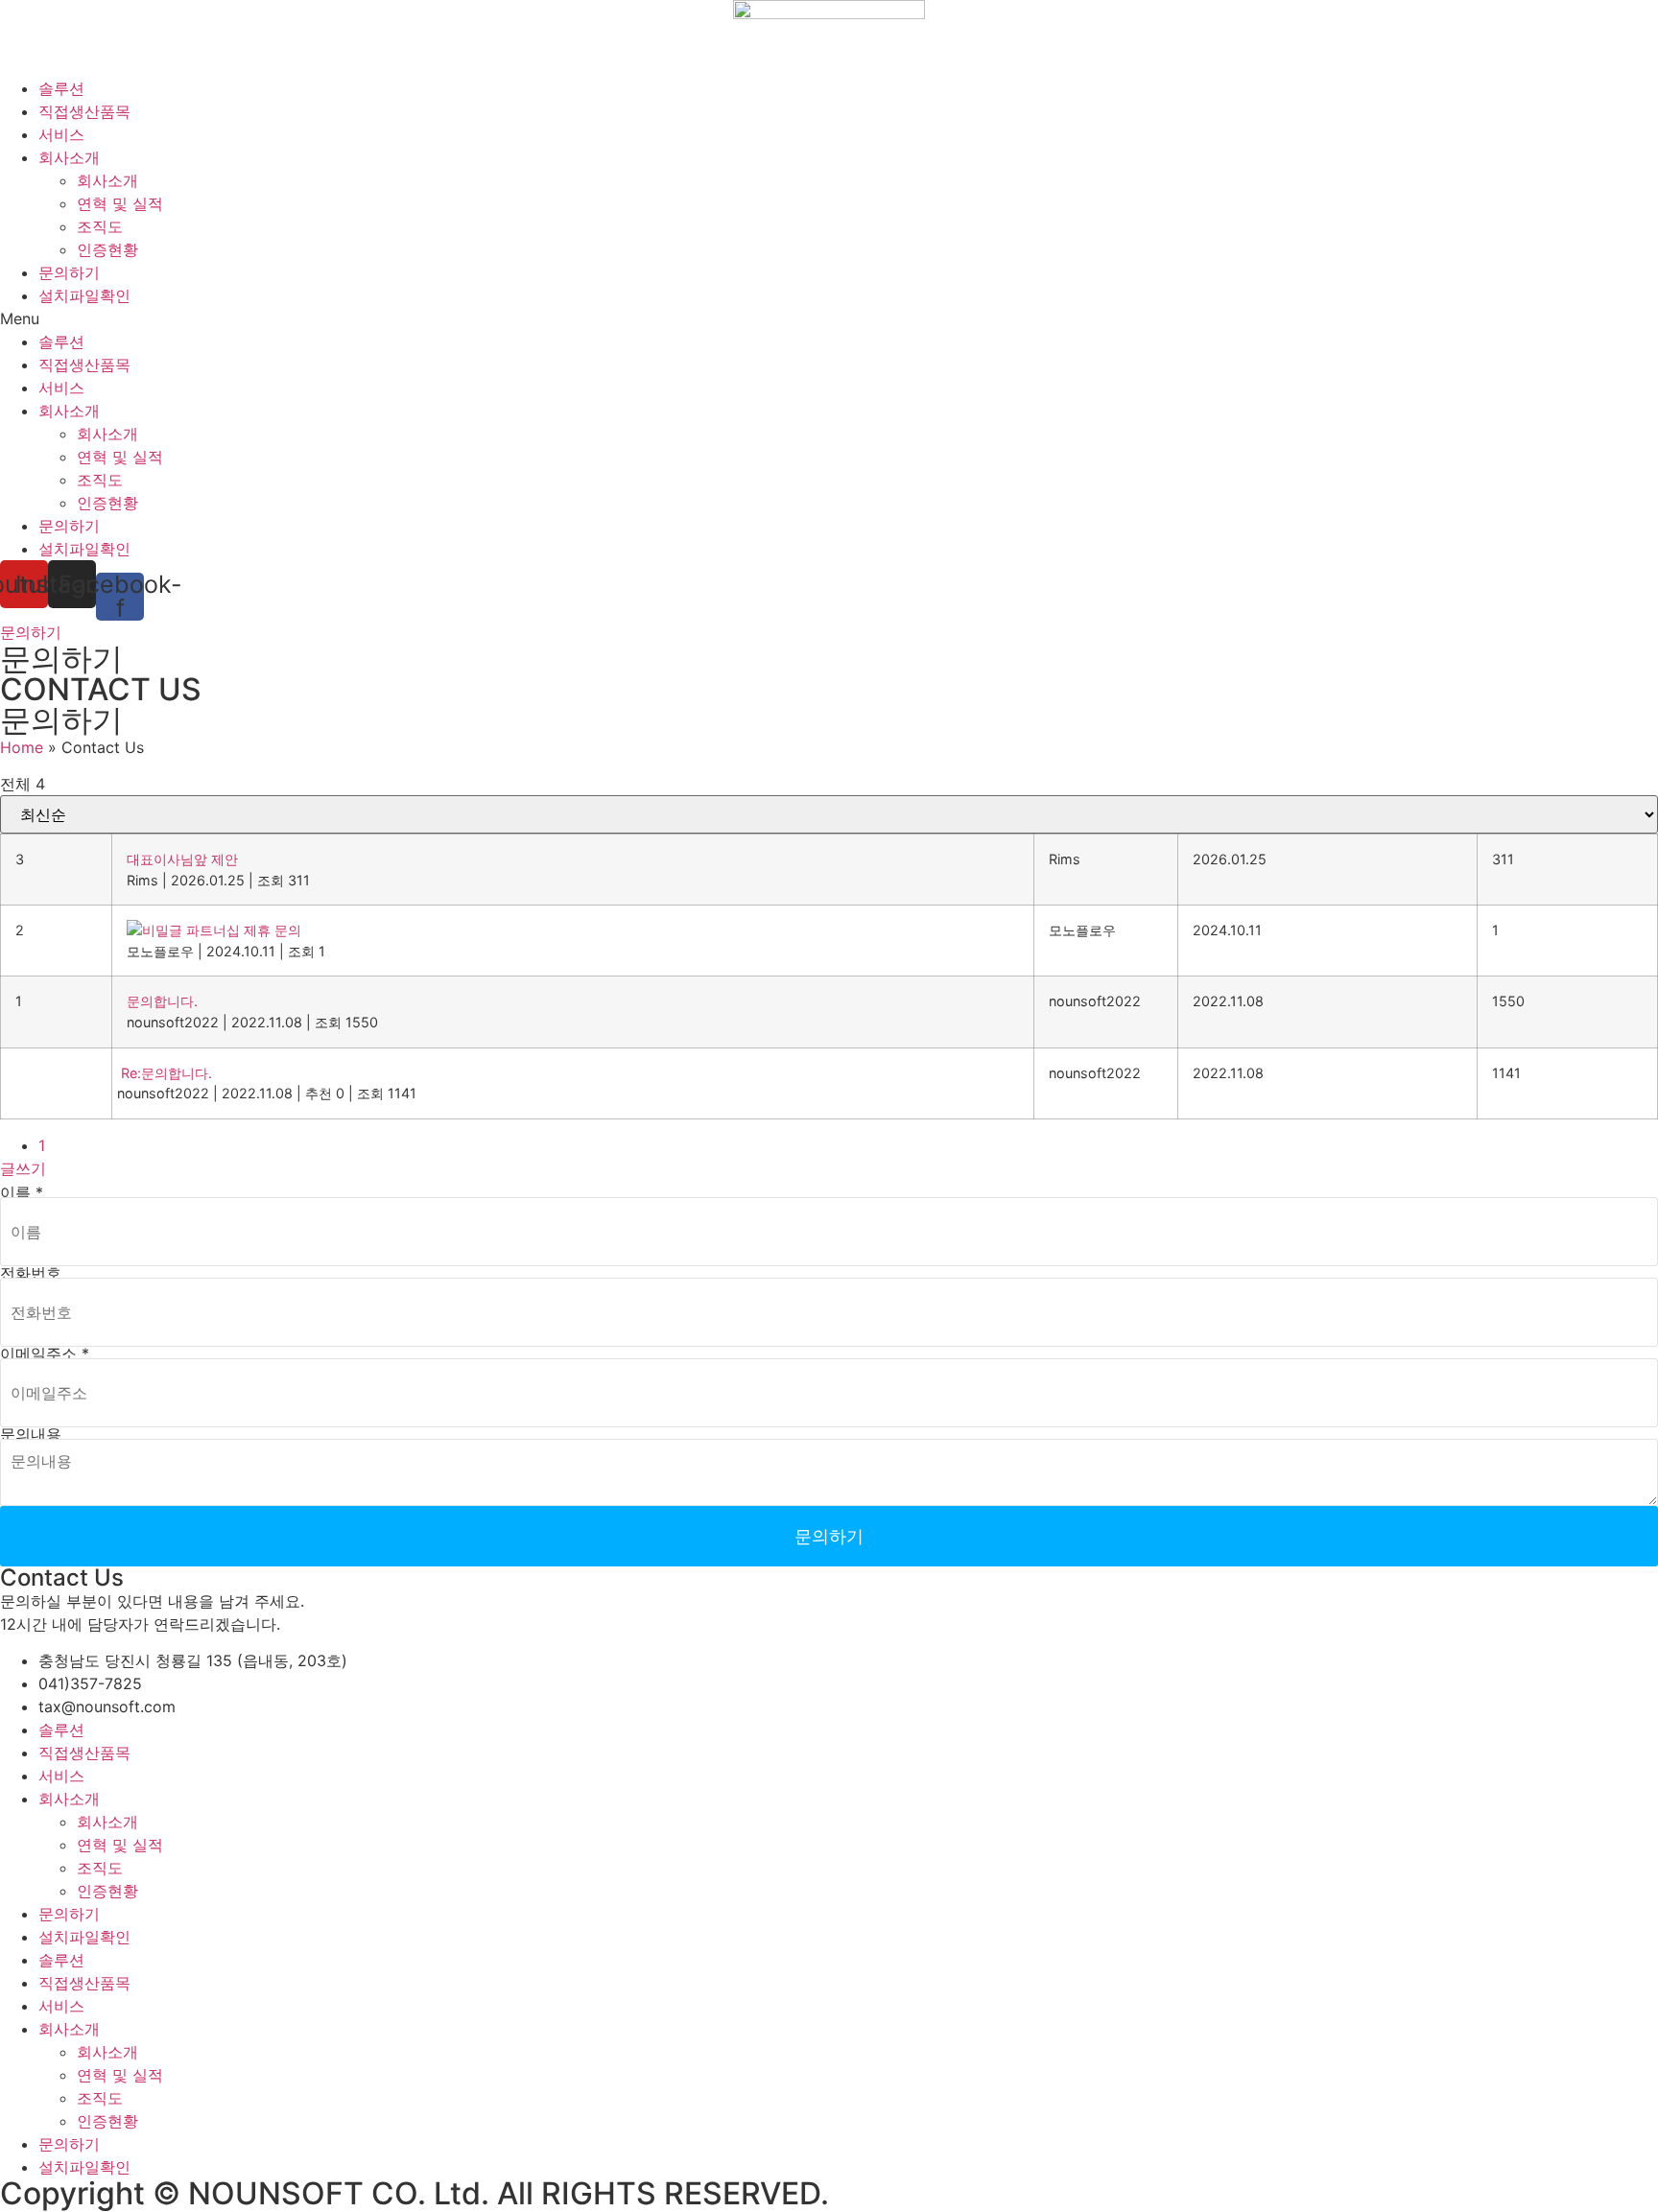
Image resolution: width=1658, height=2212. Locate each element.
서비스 (61, 134)
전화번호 (31, 1273)
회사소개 (69, 157)
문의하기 (69, 272)
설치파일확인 (84, 295)
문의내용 (31, 1434)
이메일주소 (45, 1353)
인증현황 (107, 249)
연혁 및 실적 (120, 203)
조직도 (100, 226)
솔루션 (61, 88)
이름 (22, 1192)
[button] (829, 318)
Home (22, 747)
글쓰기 (23, 1168)
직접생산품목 (84, 111)
